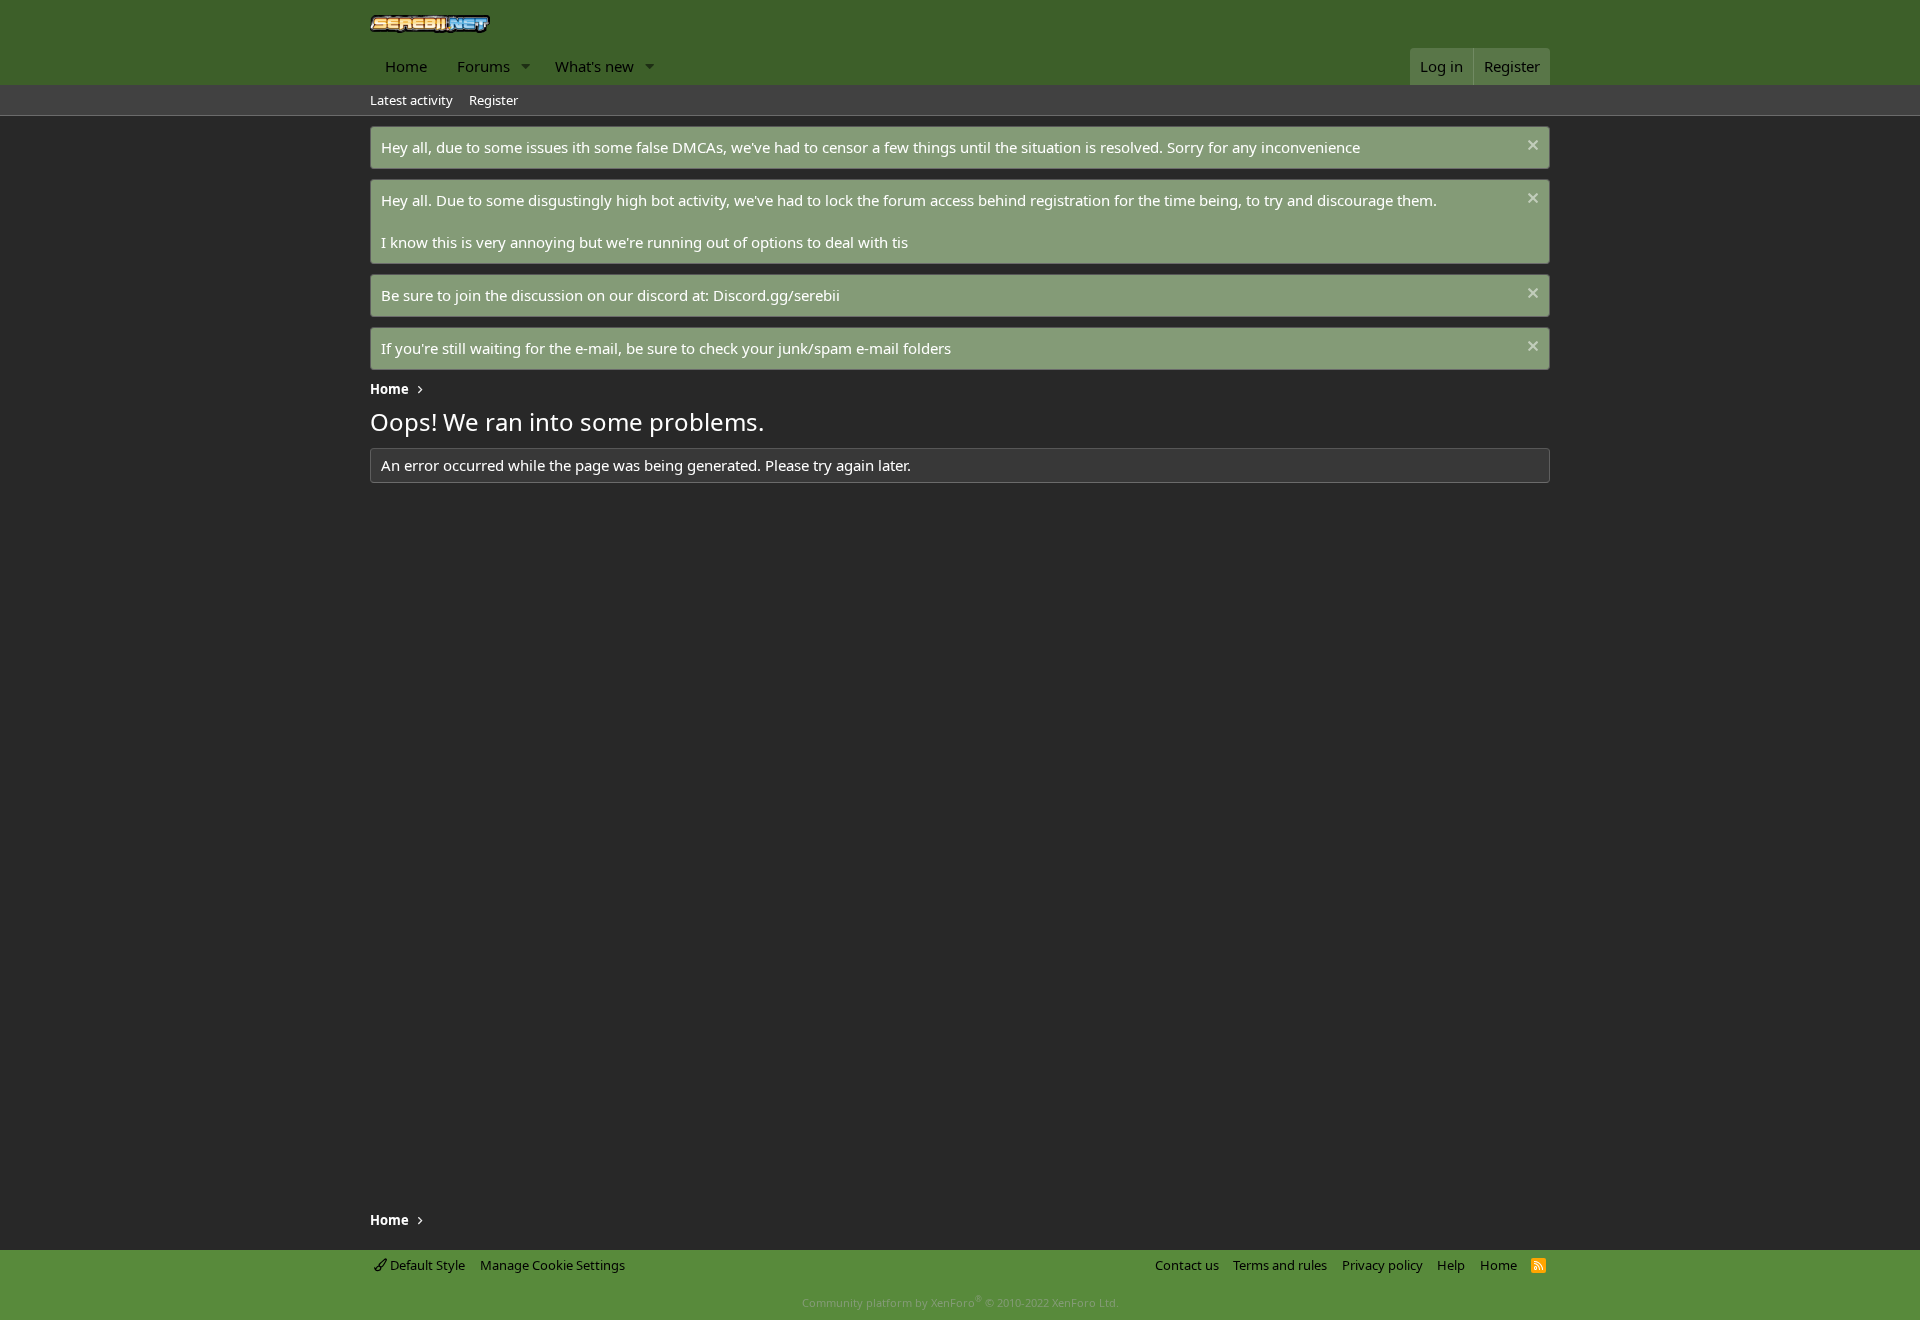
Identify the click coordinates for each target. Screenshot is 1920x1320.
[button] (526, 66)
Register (493, 100)
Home (406, 66)
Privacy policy (1382, 1265)
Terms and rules (1280, 1265)
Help (1451, 1265)
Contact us (1187, 1265)
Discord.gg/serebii (776, 295)
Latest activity (411, 100)
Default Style (426, 1265)
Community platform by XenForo (960, 1302)
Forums (483, 66)
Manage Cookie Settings (552, 1265)
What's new (594, 66)
